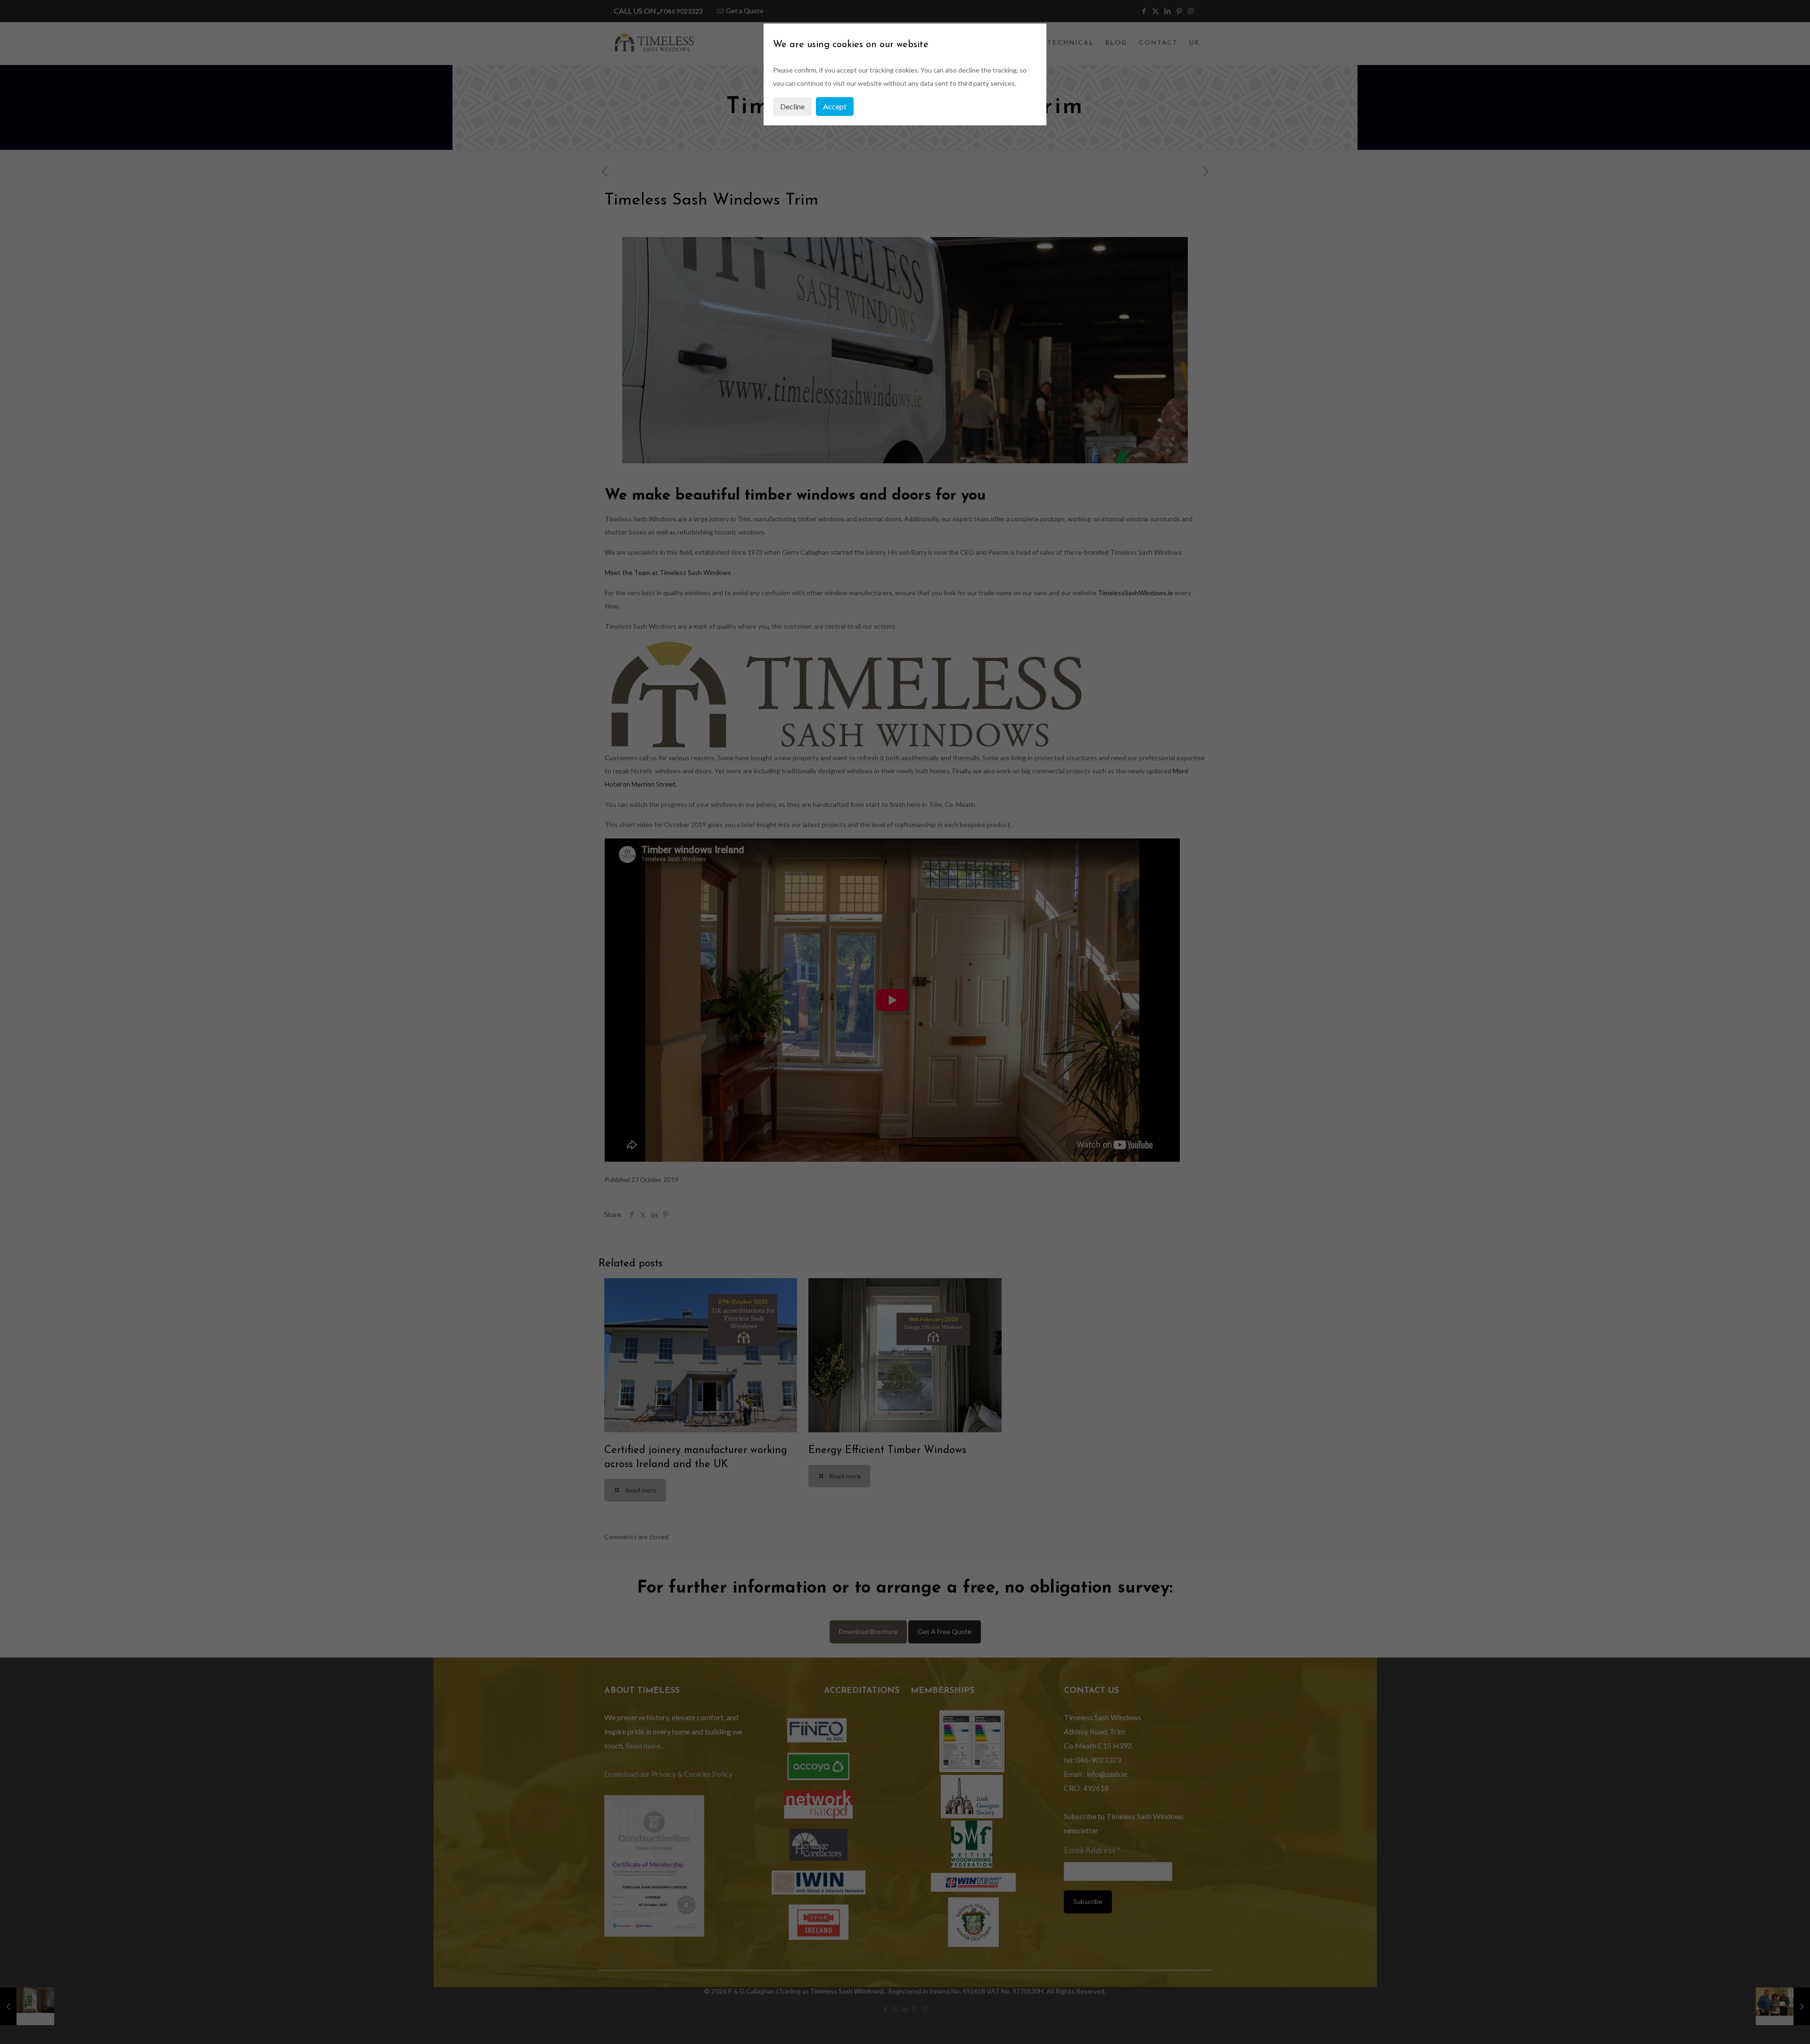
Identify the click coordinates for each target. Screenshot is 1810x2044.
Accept (835, 106)
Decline (792, 106)
